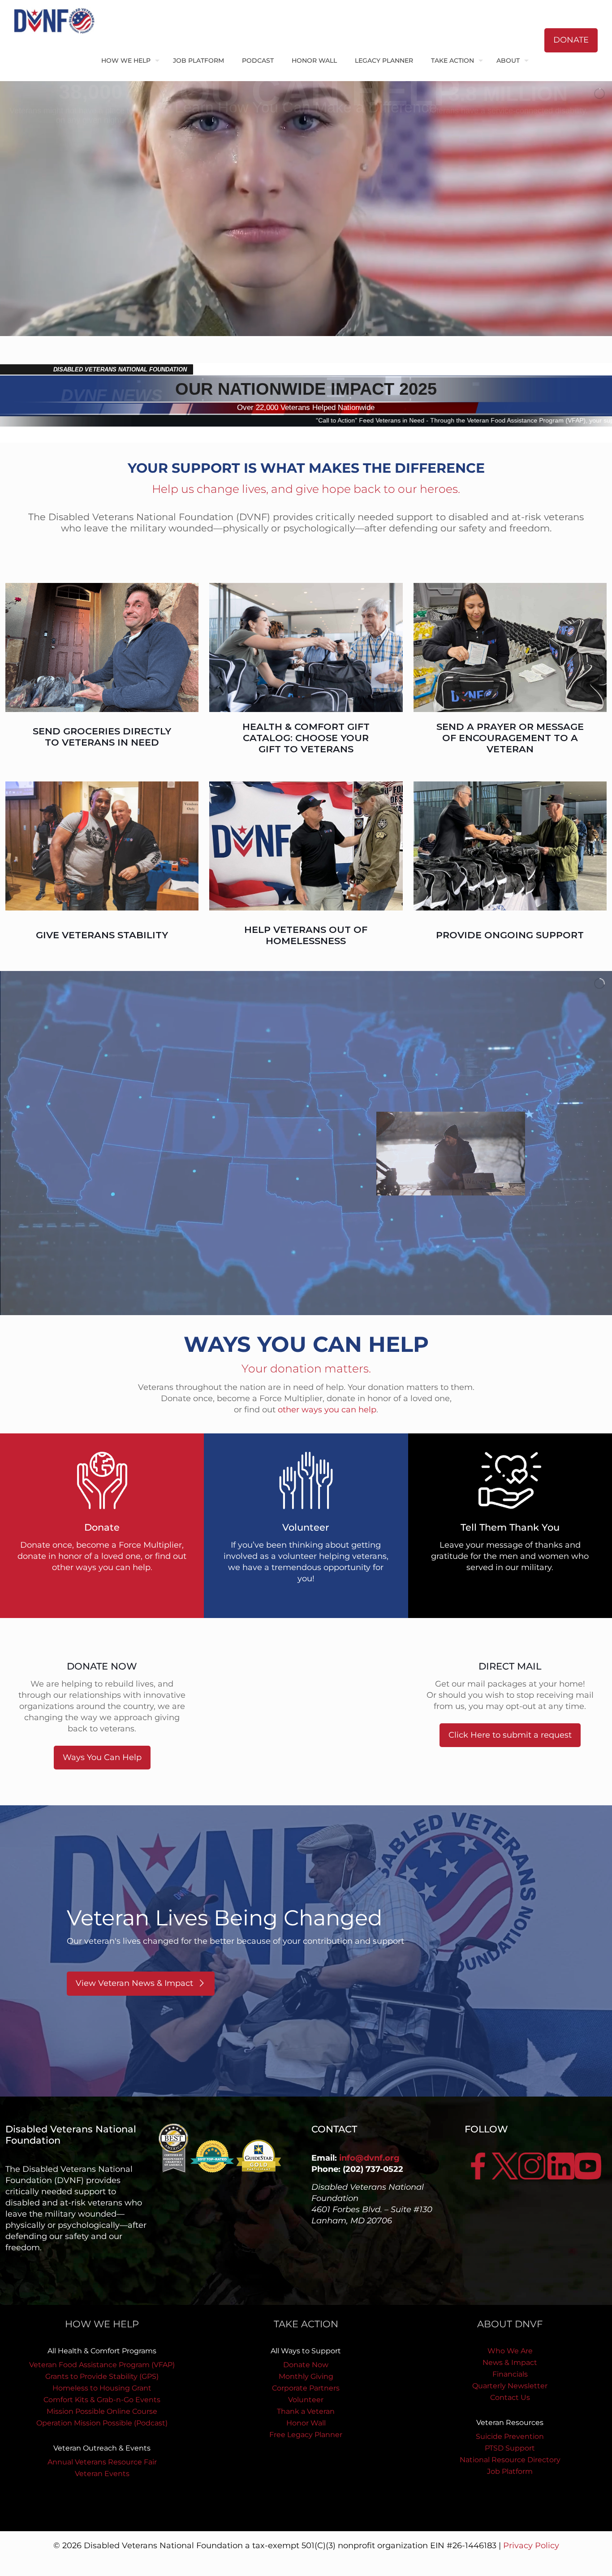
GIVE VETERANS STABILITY (102, 935)
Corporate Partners (306, 2388)
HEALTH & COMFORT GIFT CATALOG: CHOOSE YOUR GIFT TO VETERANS (306, 738)
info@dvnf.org (369, 2158)
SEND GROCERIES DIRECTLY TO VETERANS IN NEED (102, 737)
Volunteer (306, 2400)
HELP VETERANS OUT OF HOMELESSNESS (306, 935)
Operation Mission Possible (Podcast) (102, 2423)
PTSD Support (510, 2448)
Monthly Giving (306, 2376)
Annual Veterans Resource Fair (102, 2462)
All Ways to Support (306, 2351)
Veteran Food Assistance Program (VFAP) (102, 2365)
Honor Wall (306, 2423)
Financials (510, 2374)
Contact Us (510, 2397)
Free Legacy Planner (306, 2435)
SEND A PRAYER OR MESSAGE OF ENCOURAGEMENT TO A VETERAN (510, 738)
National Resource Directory (510, 2460)
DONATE (571, 40)
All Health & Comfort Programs (102, 2351)
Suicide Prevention (510, 2436)
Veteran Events (102, 2474)
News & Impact (510, 2362)
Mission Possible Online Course (102, 2411)
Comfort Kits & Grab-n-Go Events (102, 2400)
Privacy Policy (531, 2546)
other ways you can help (327, 1410)
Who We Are (510, 2351)
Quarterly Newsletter (510, 2386)
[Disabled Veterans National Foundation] (58, 20)
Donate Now (306, 2365)
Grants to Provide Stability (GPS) (102, 2376)
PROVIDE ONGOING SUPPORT (510, 935)
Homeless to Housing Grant (102, 2388)
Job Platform (510, 2471)
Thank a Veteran (306, 2411)
